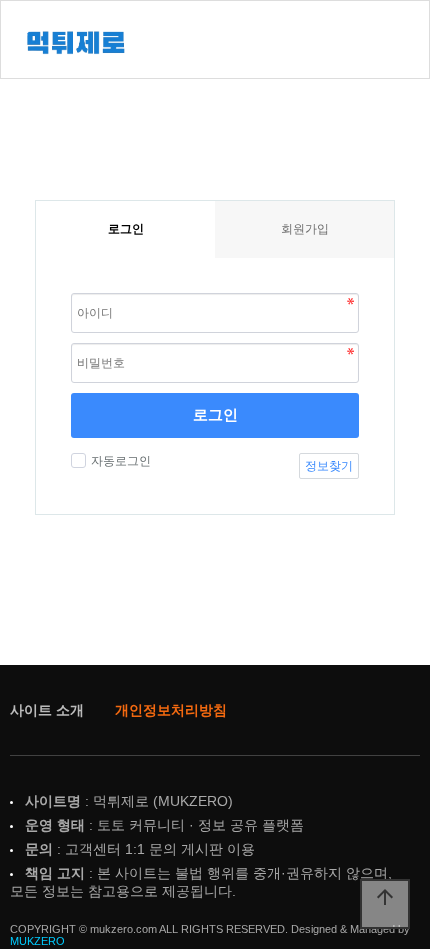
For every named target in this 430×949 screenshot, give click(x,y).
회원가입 (305, 229)
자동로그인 (121, 461)
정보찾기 (329, 466)
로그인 (215, 414)
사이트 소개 (47, 710)
